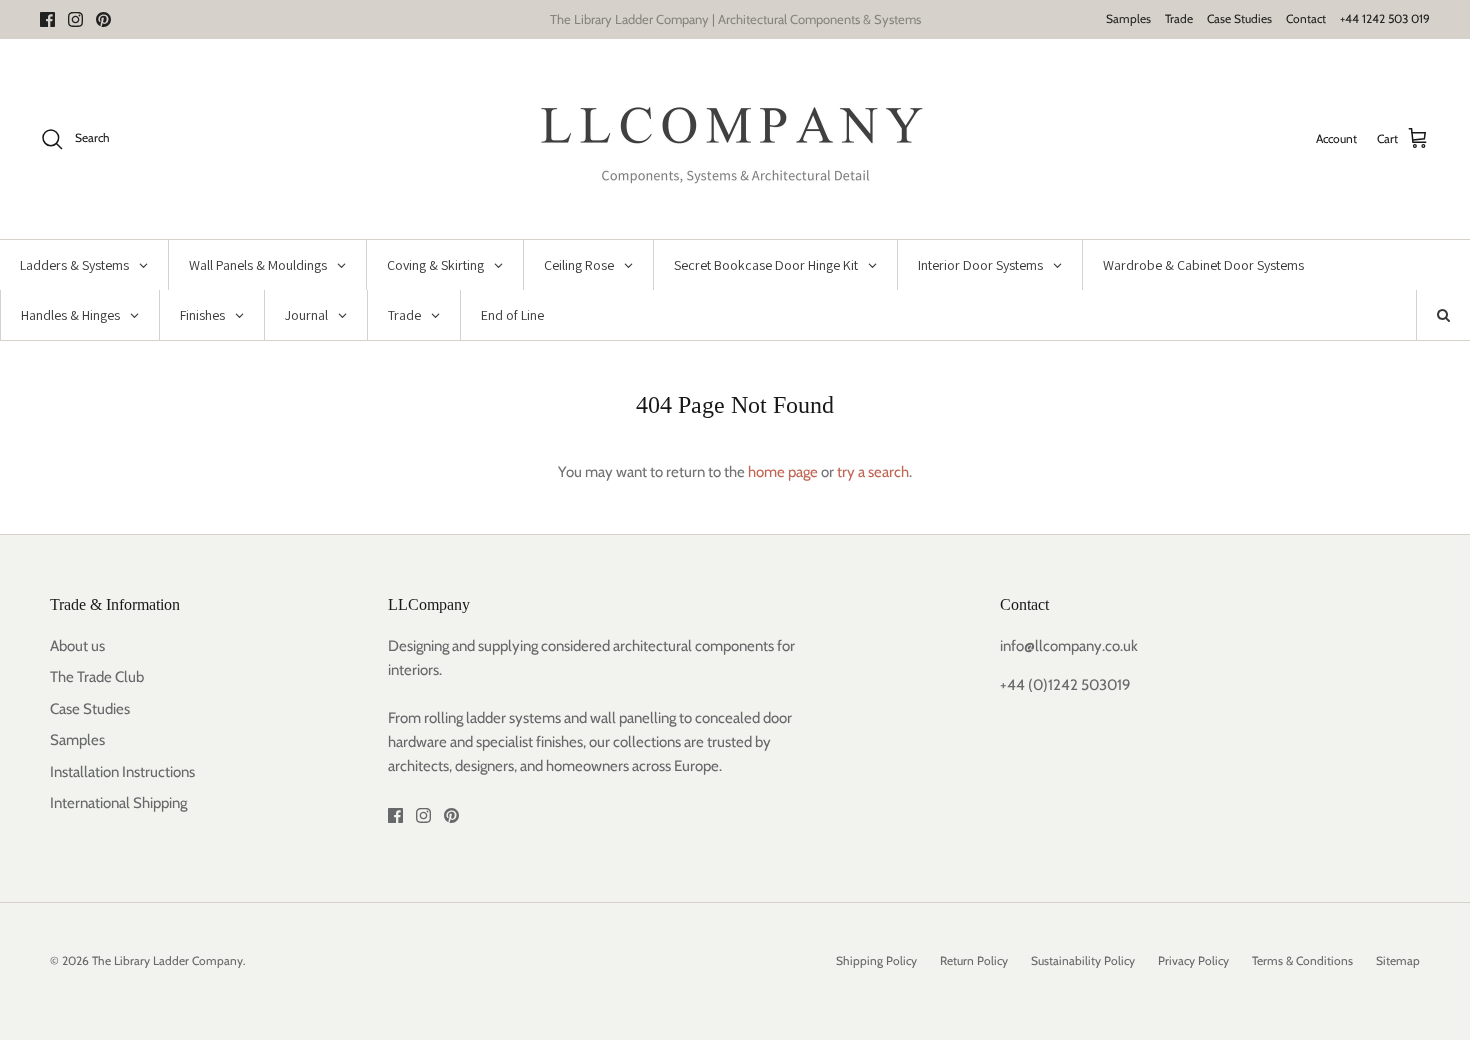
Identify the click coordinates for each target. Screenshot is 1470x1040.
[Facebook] (47, 19)
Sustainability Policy (1083, 960)
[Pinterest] (103, 19)
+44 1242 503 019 (1385, 18)
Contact (1306, 18)
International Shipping (118, 803)
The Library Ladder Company (167, 960)
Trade (1179, 18)
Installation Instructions (122, 772)
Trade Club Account (820, 27)
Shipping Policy (876, 960)
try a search (873, 472)
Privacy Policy (1193, 960)
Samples (1128, 18)
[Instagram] (75, 19)
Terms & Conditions (1302, 960)
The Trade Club (97, 677)
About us (77, 646)
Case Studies (1239, 18)
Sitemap (1398, 960)
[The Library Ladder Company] (735, 139)
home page (783, 472)
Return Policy (974, 960)
